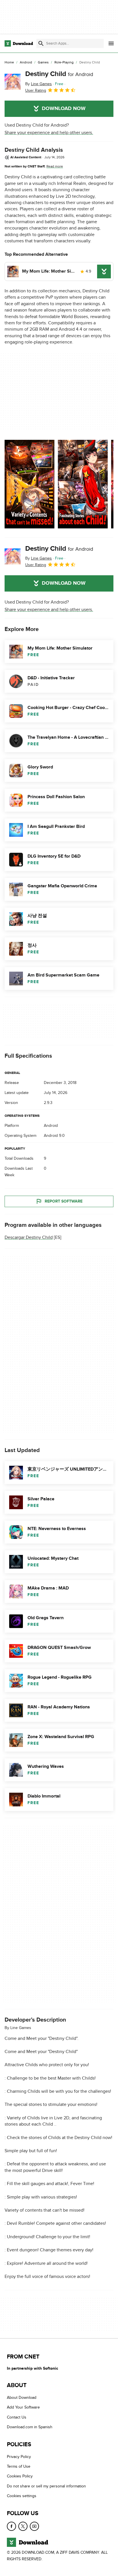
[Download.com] (19, 43)
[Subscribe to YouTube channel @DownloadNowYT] (34, 2526)
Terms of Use (19, 2466)
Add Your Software (23, 2407)
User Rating (36, 90)
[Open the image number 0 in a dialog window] (29, 484)
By (39, 84)
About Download (22, 2398)
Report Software (64, 1201)
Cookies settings (22, 2496)
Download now (64, 109)
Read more (55, 166)
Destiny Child (59, 74)
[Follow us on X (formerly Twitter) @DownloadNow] (23, 2526)
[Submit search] (41, 43)
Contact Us (17, 2417)
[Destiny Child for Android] (13, 82)
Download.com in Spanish (30, 2427)
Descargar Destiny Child (29, 1237)
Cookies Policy (20, 2476)
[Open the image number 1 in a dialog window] (83, 484)
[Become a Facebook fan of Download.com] (11, 2526)
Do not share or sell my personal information (46, 2486)
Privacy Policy (19, 2457)
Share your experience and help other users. (49, 133)
